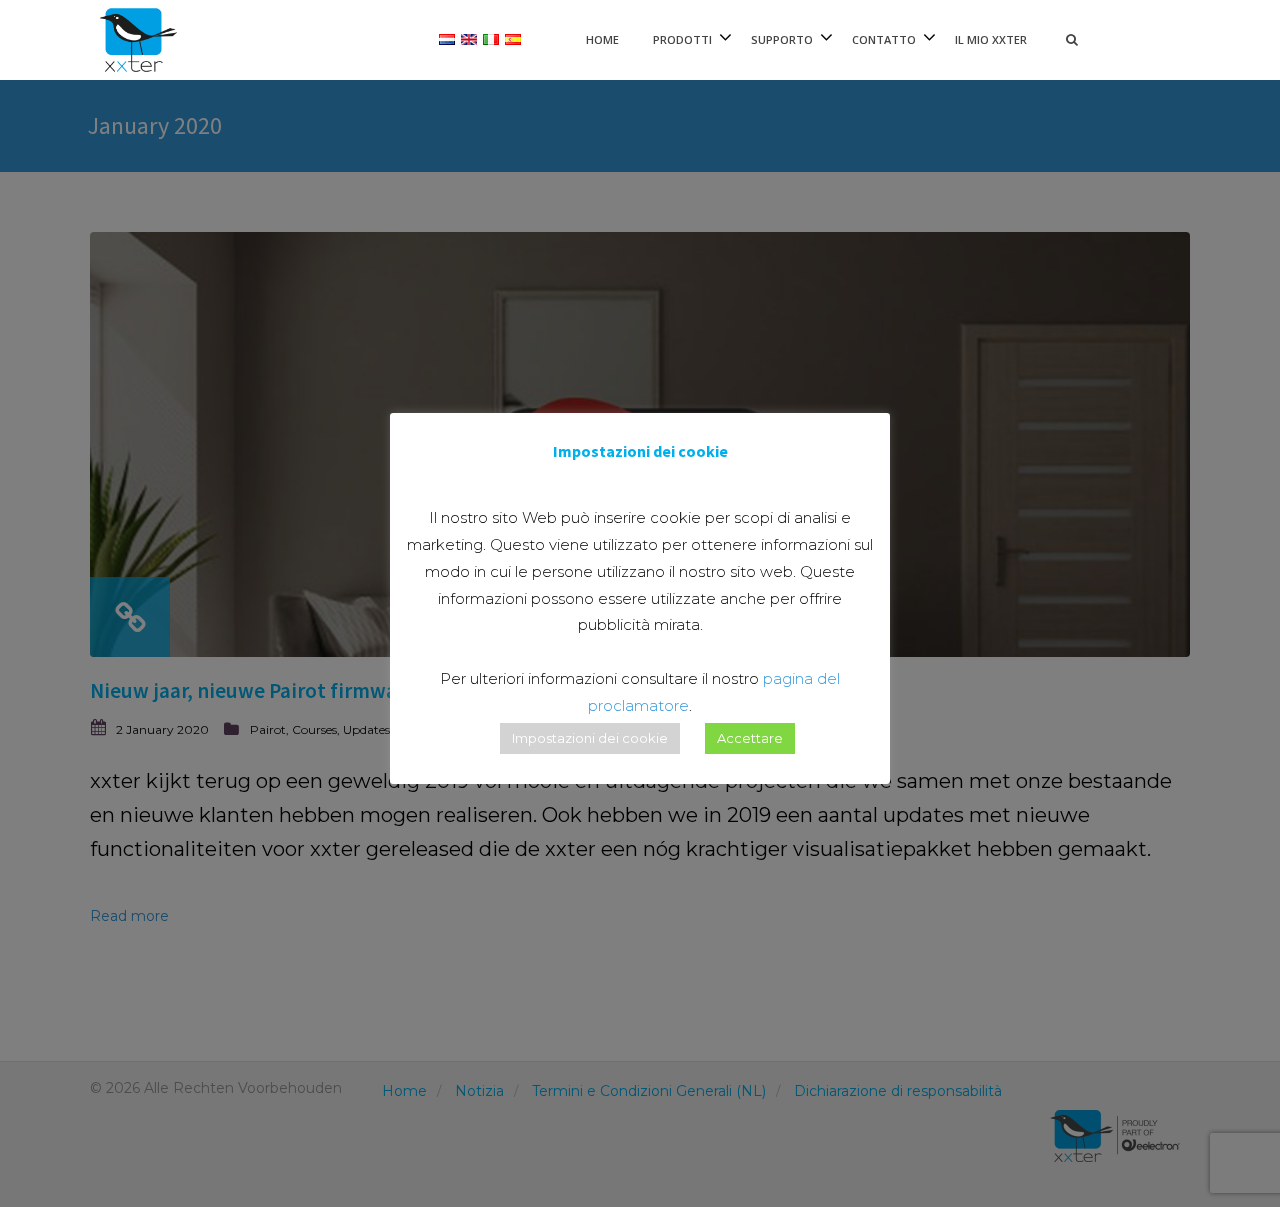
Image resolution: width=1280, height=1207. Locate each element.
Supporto (782, 39)
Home (602, 39)
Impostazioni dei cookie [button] (590, 738)
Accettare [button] (750, 738)
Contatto (884, 39)
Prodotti (682, 39)
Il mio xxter (991, 39)
